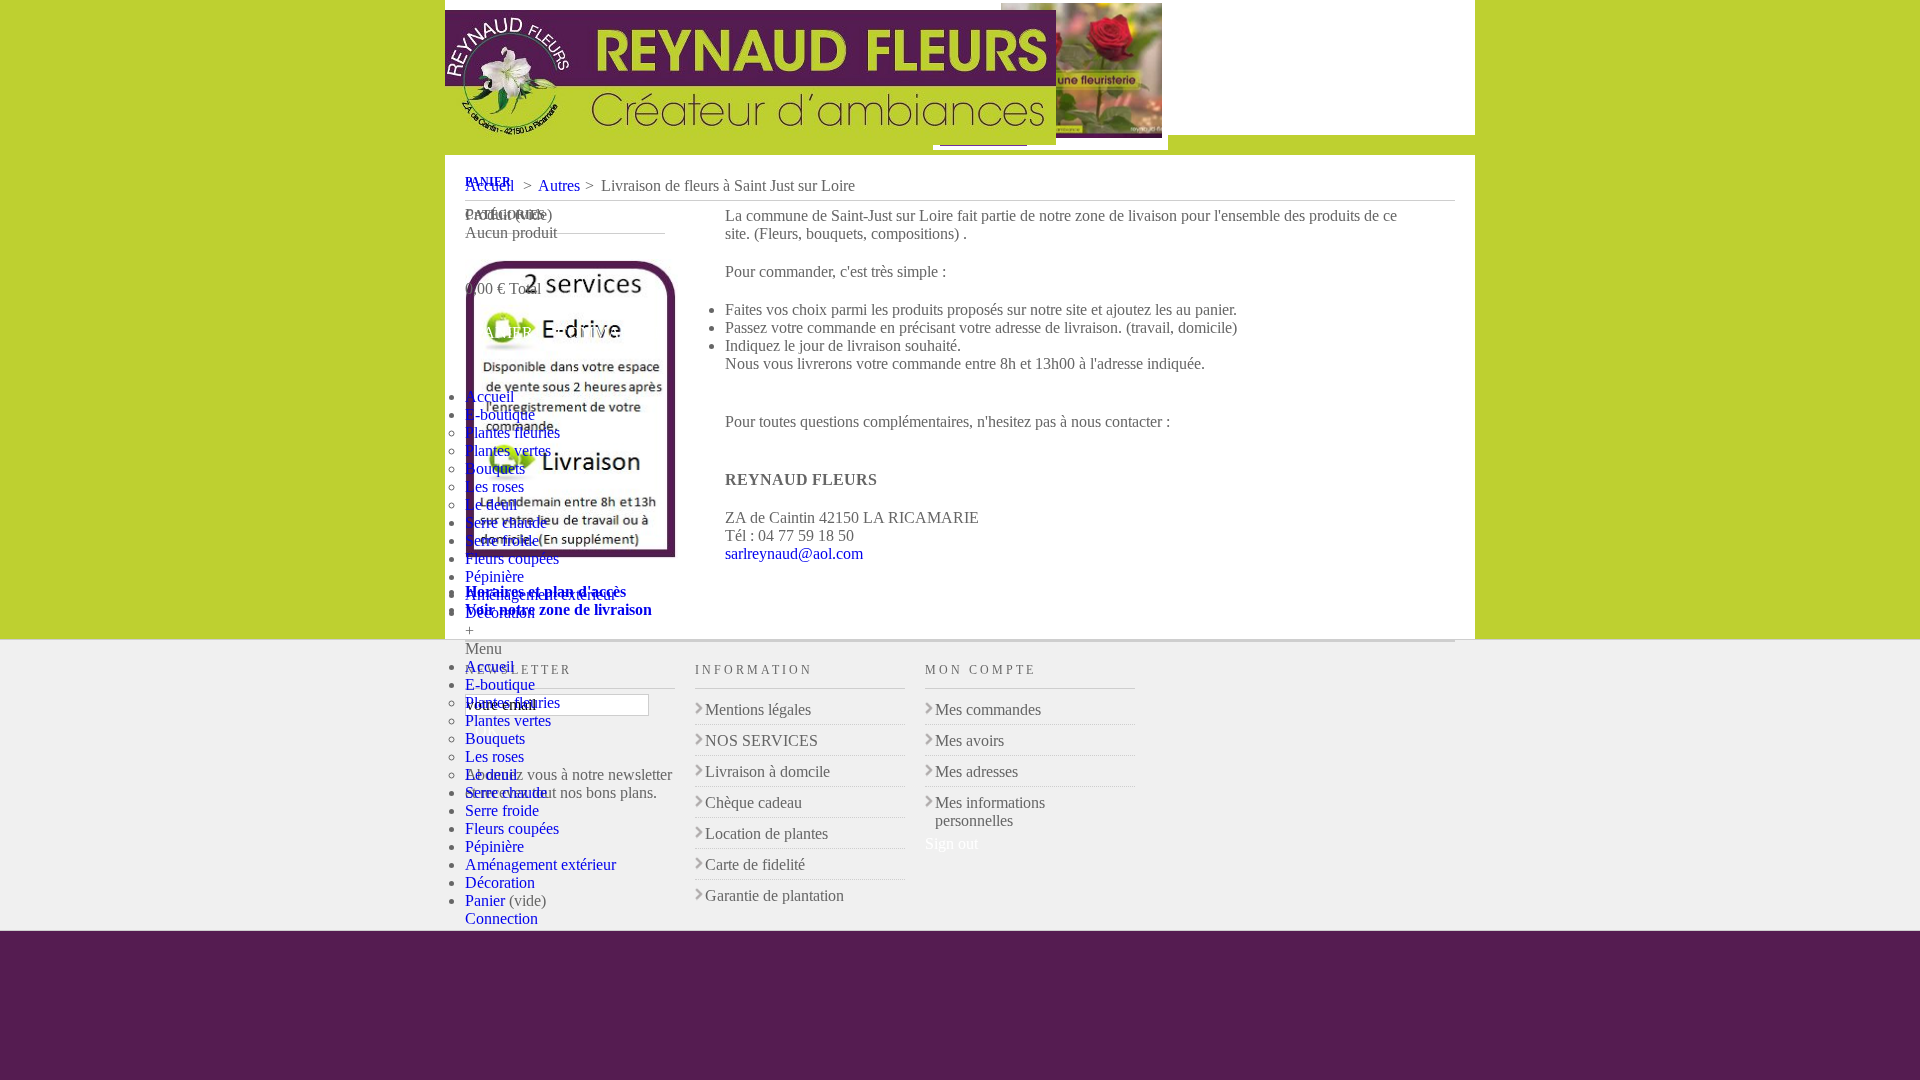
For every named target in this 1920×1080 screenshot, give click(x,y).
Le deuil (491, 504)
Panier (488, 182)
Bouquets (495, 468)
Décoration (500, 612)
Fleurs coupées (512, 558)
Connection (501, 918)
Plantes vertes (508, 450)
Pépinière (494, 576)
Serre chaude (506, 522)
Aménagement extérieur (540, 594)
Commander (611, 332)
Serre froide (502, 540)
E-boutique (500, 414)
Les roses (494, 486)
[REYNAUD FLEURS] (750, 79)
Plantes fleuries (512, 432)
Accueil (489, 396)
